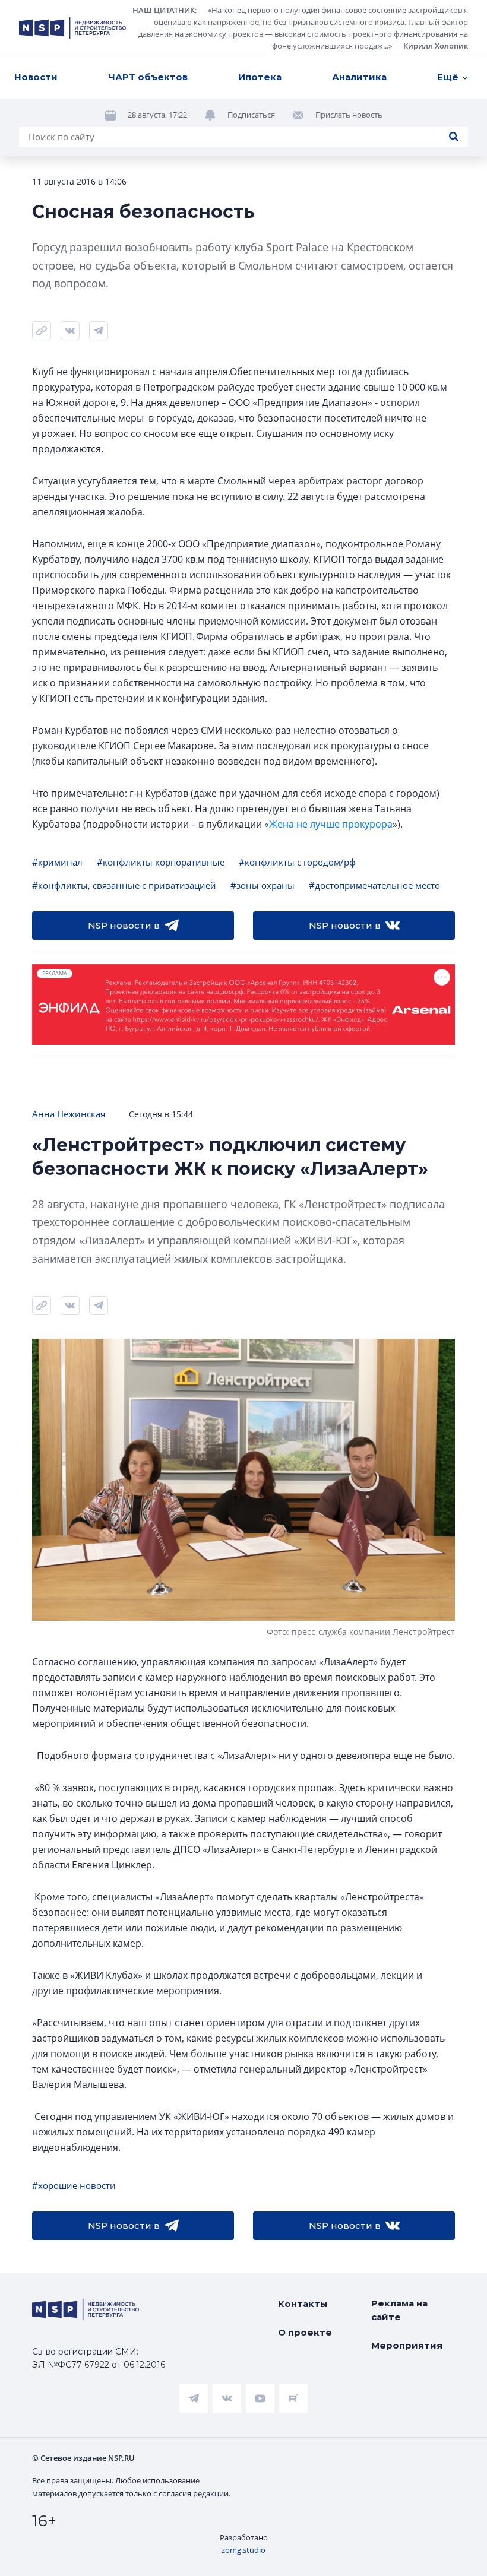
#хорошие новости (74, 2185)
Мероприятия (407, 2345)
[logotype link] (72, 28)
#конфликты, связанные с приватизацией (124, 885)
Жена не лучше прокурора (331, 824)
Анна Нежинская (69, 1114)
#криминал (57, 862)
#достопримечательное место (374, 885)
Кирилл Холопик (436, 46)
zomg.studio (243, 2550)
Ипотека (260, 77)
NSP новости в (124, 925)
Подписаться (251, 115)
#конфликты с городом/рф (297, 862)
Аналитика (359, 77)
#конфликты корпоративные (161, 862)
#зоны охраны (263, 885)
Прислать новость (349, 115)
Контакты (303, 2304)
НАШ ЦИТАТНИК (164, 10)
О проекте (305, 2332)
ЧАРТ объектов (148, 77)
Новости (36, 77)
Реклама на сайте (399, 2310)
